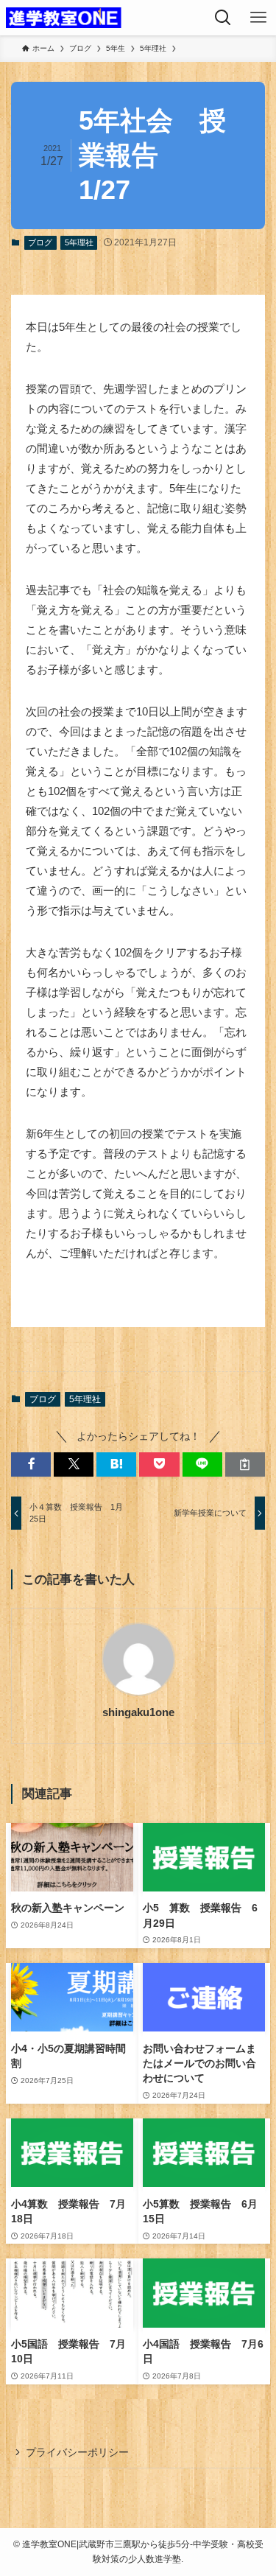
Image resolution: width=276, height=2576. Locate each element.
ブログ (40, 242)
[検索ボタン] (223, 18)
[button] (31, 1464)
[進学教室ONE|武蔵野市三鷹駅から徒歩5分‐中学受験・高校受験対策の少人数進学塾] (64, 18)
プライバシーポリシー (77, 2453)
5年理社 (79, 242)
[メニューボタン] (258, 18)
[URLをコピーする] (245, 1464)
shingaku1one (138, 1712)
